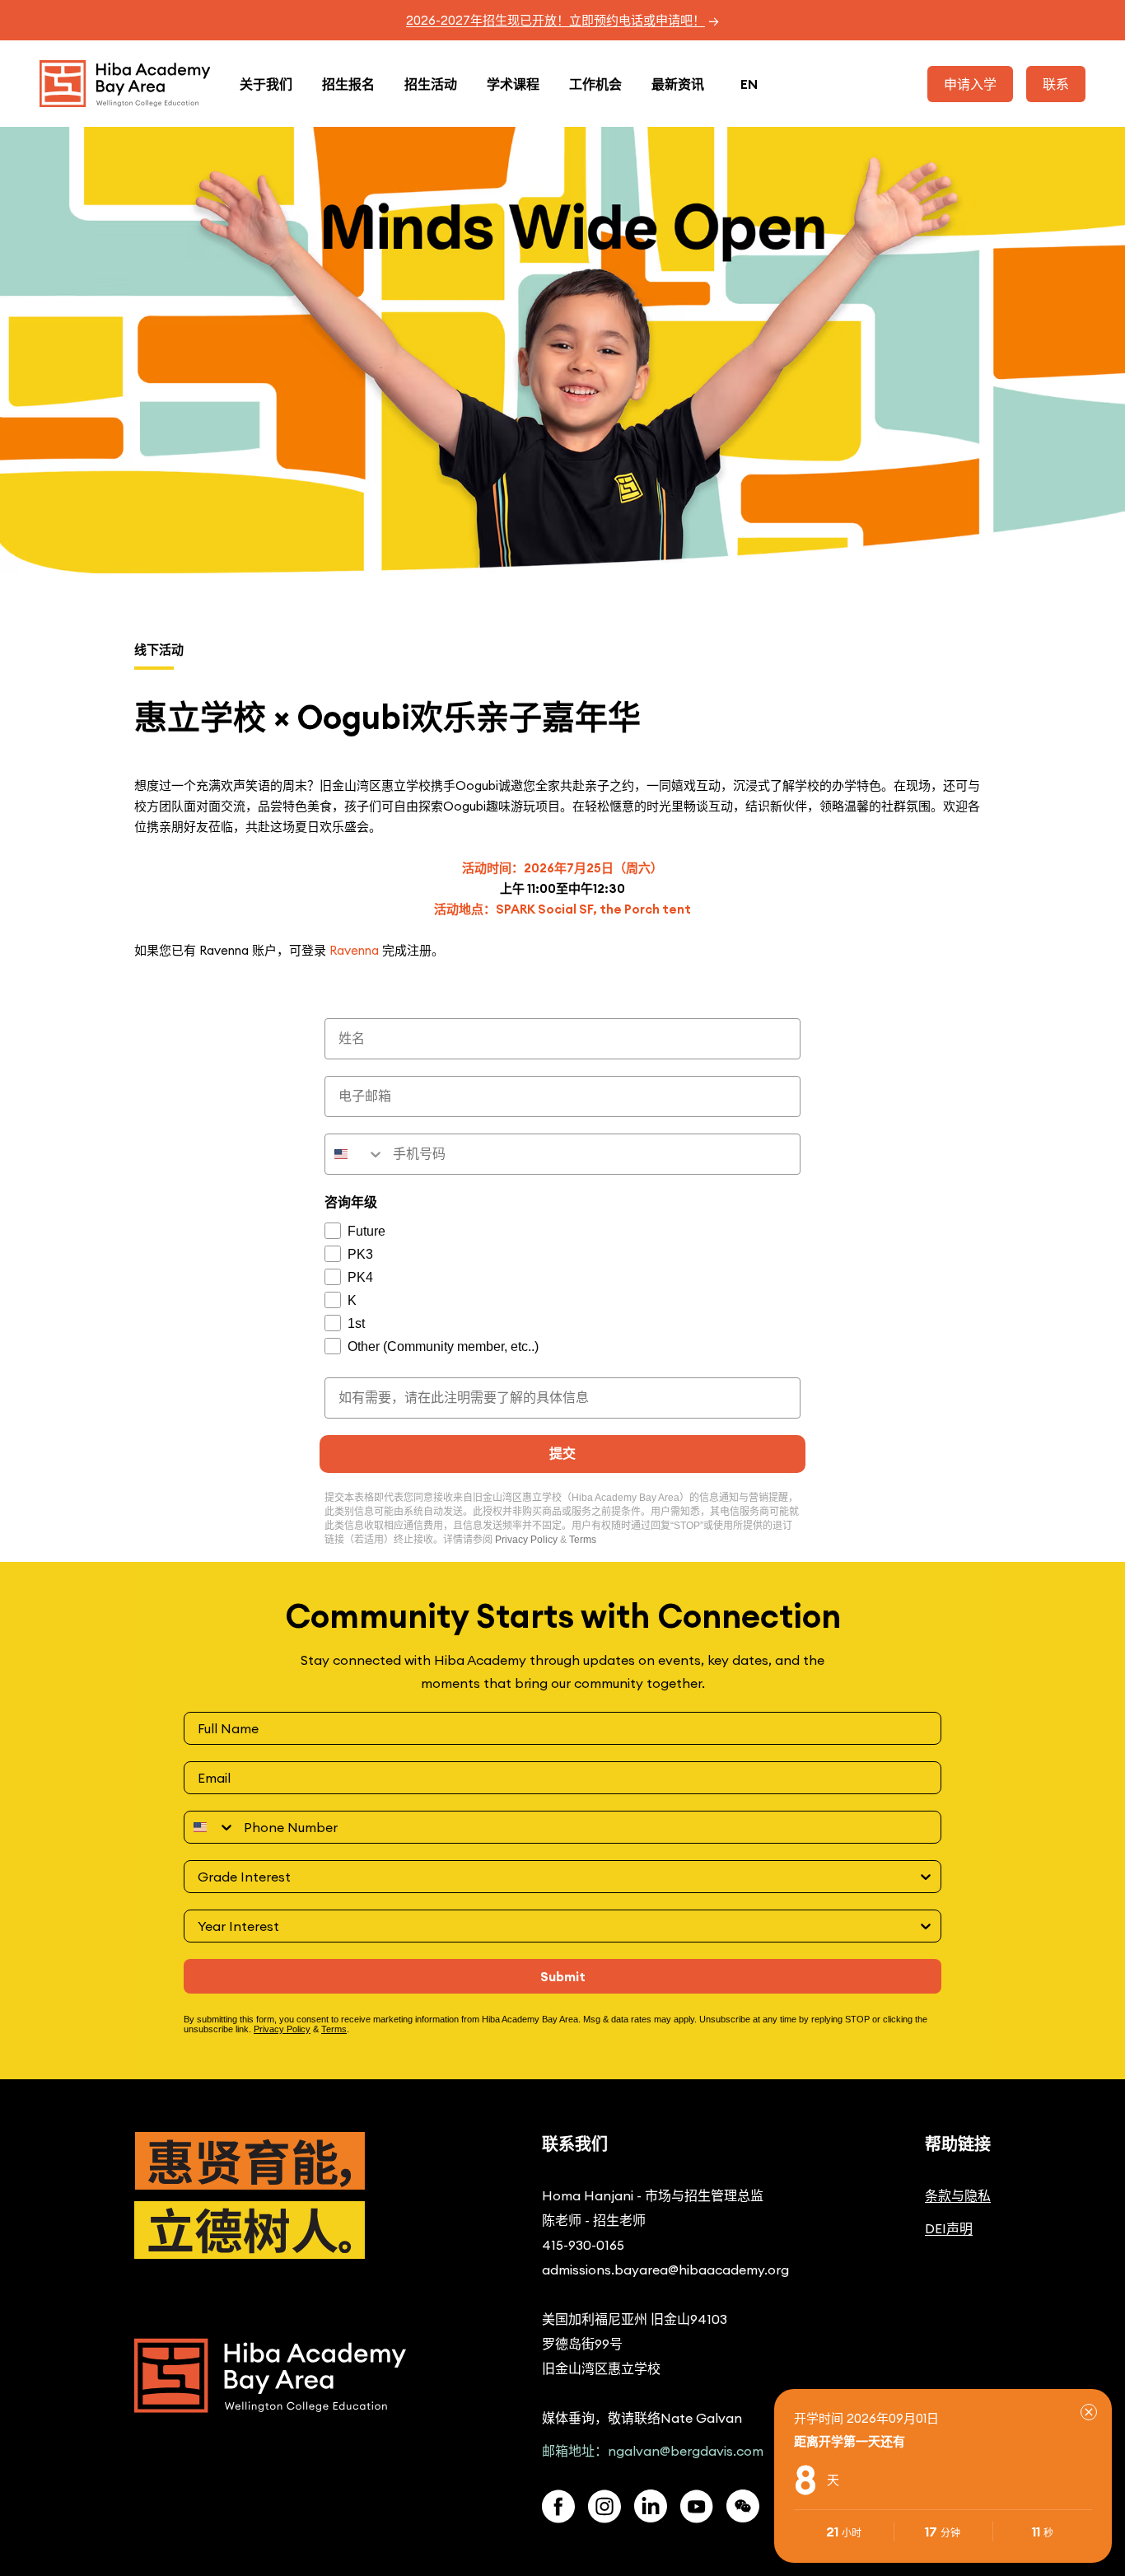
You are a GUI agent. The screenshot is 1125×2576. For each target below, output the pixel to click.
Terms (583, 1540)
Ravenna (356, 950)
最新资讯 (678, 84)
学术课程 (513, 84)
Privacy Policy (526, 1540)
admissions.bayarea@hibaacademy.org (665, 2270)
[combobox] (355, 1154)
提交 (562, 1454)
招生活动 (431, 84)
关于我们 (266, 84)
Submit (563, 1976)
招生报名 (348, 84)
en (749, 84)
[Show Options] (926, 1877)
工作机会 (595, 84)
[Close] (1089, 2412)
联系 (1056, 84)
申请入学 (970, 84)
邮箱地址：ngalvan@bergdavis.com (653, 2451)
